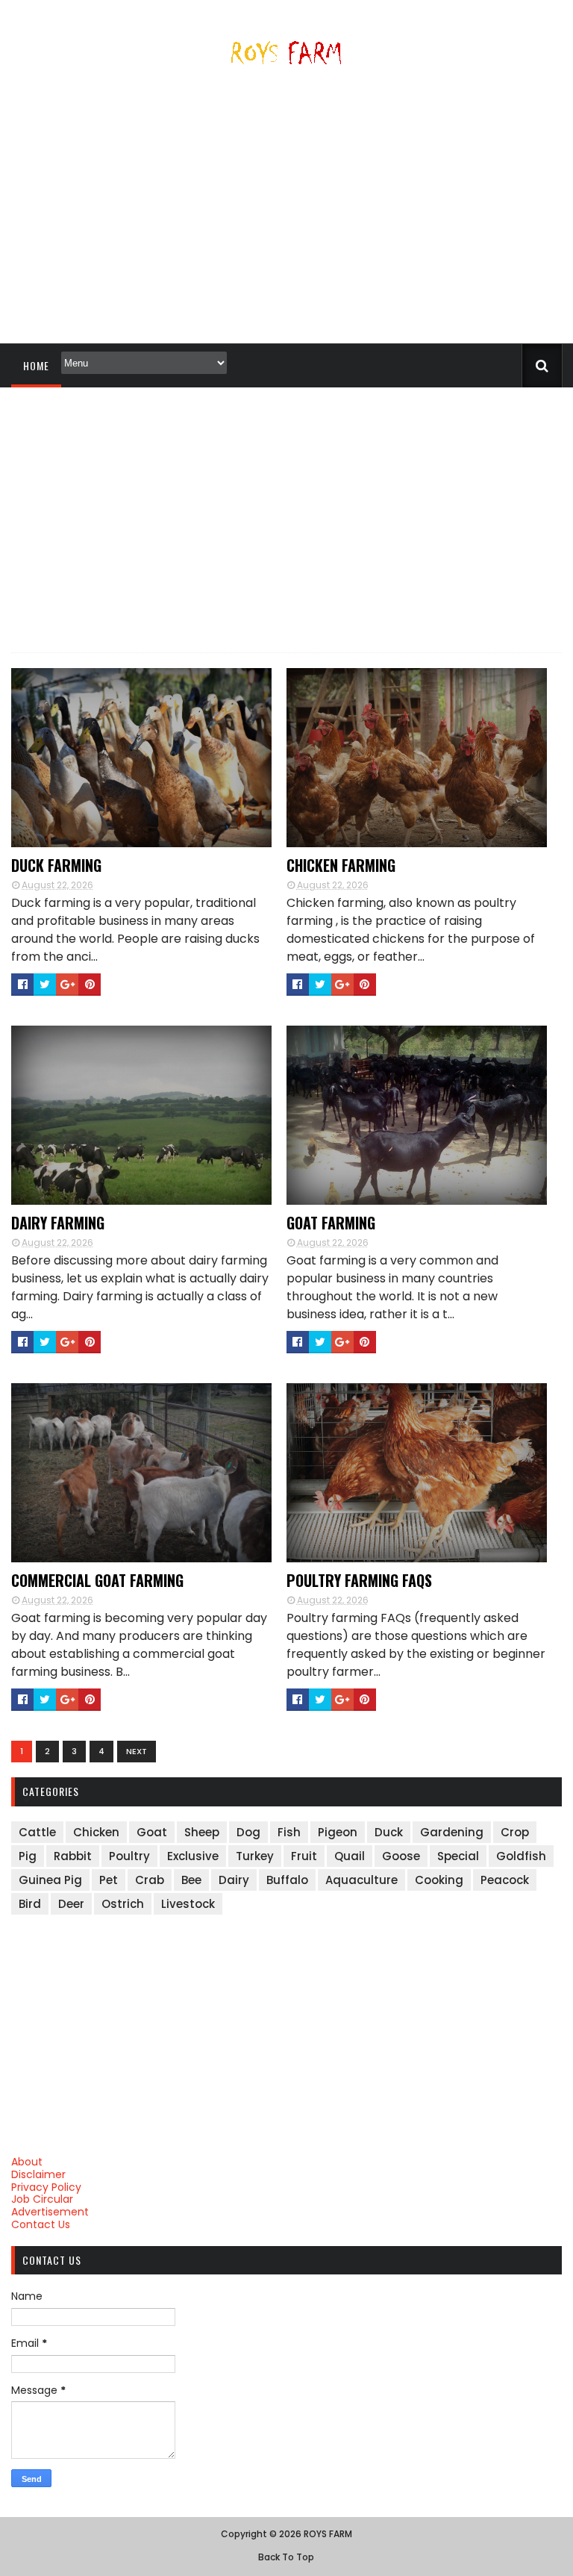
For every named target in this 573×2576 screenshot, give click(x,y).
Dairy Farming (58, 1223)
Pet (109, 1880)
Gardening (452, 1832)
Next (137, 1751)
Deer (71, 1904)
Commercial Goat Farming (97, 1580)
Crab (150, 1880)
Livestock (188, 1904)
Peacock (505, 1880)
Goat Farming (331, 1223)
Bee (191, 1880)
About (27, 2162)
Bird (30, 1904)
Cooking (439, 1880)
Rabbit (73, 1856)
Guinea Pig (50, 1880)
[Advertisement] (286, 210)
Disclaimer (38, 2174)
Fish (289, 1832)
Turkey (255, 1856)
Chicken (96, 1832)
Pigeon (338, 1832)
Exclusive (193, 1856)
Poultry (129, 1856)
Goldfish (521, 1856)
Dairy (234, 1880)
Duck (389, 1832)
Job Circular (42, 2199)
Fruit (304, 1856)
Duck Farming (56, 865)
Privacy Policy (46, 2187)
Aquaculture (361, 1880)
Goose (401, 1856)
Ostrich (123, 1904)
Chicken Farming (341, 865)
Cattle (37, 1832)
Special (458, 1856)
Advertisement (50, 2212)
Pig (28, 1856)
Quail (350, 1856)
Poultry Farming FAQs (359, 1580)
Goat (152, 1832)
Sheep (202, 1832)
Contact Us (41, 2224)
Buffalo (287, 1880)
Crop (515, 1832)
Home (36, 365)
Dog (248, 1832)
